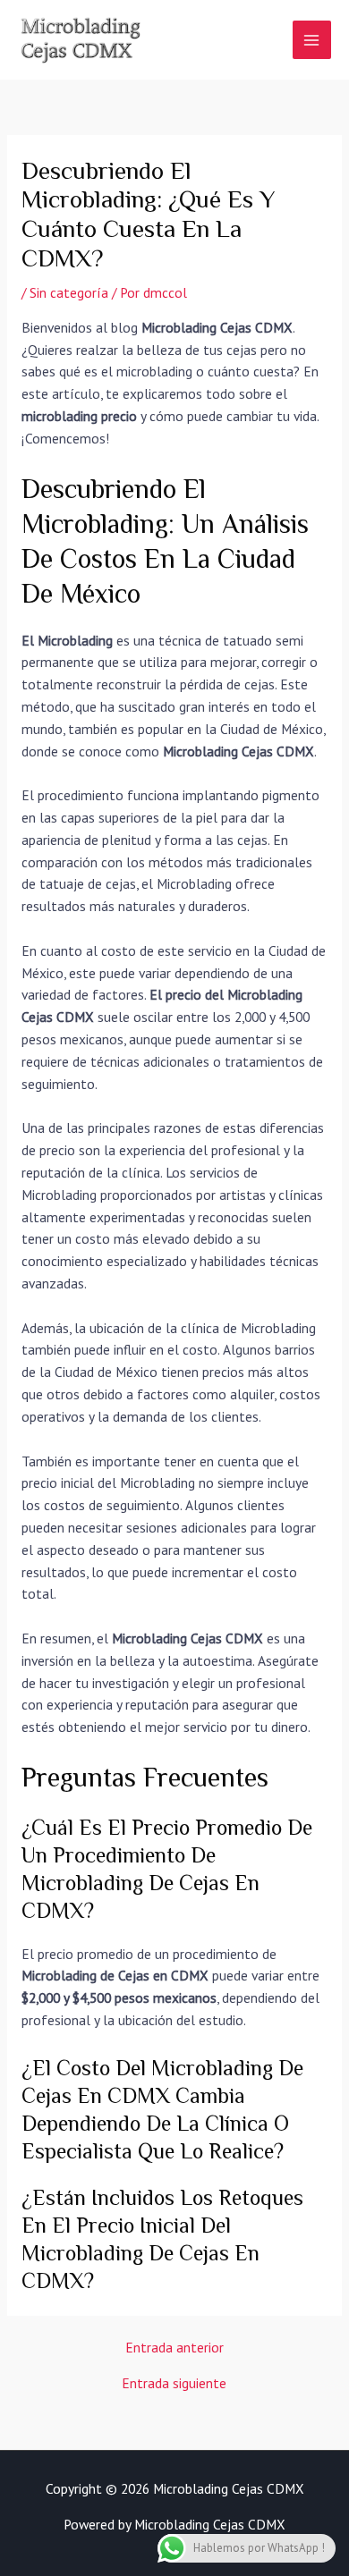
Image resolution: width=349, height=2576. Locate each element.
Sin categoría (69, 292)
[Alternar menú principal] (312, 40)
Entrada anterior (174, 2348)
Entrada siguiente (174, 2384)
